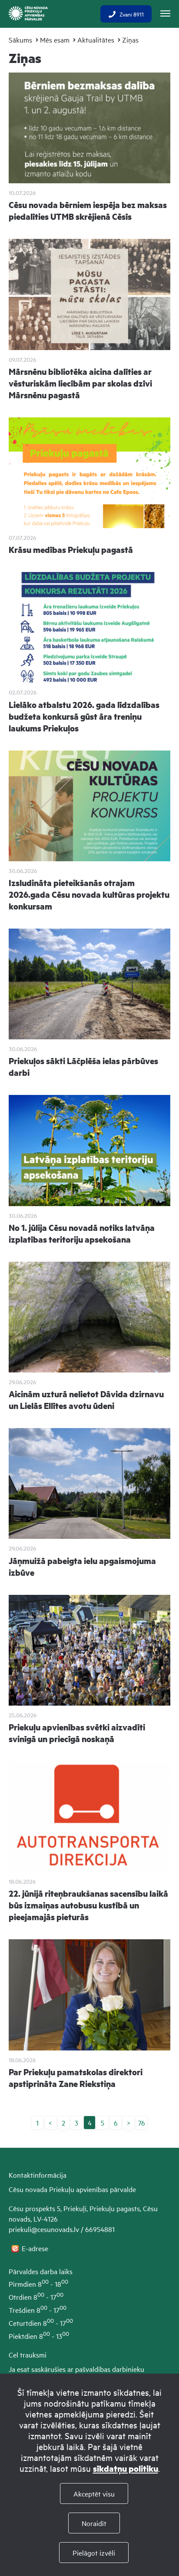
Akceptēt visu (94, 2493)
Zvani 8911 (132, 14)
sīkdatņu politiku (126, 2469)
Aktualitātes (96, 40)
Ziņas (130, 40)
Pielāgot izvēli (94, 2553)
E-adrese (36, 2248)
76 (142, 2123)
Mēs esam (55, 40)
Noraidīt (94, 2523)
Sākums (20, 40)
